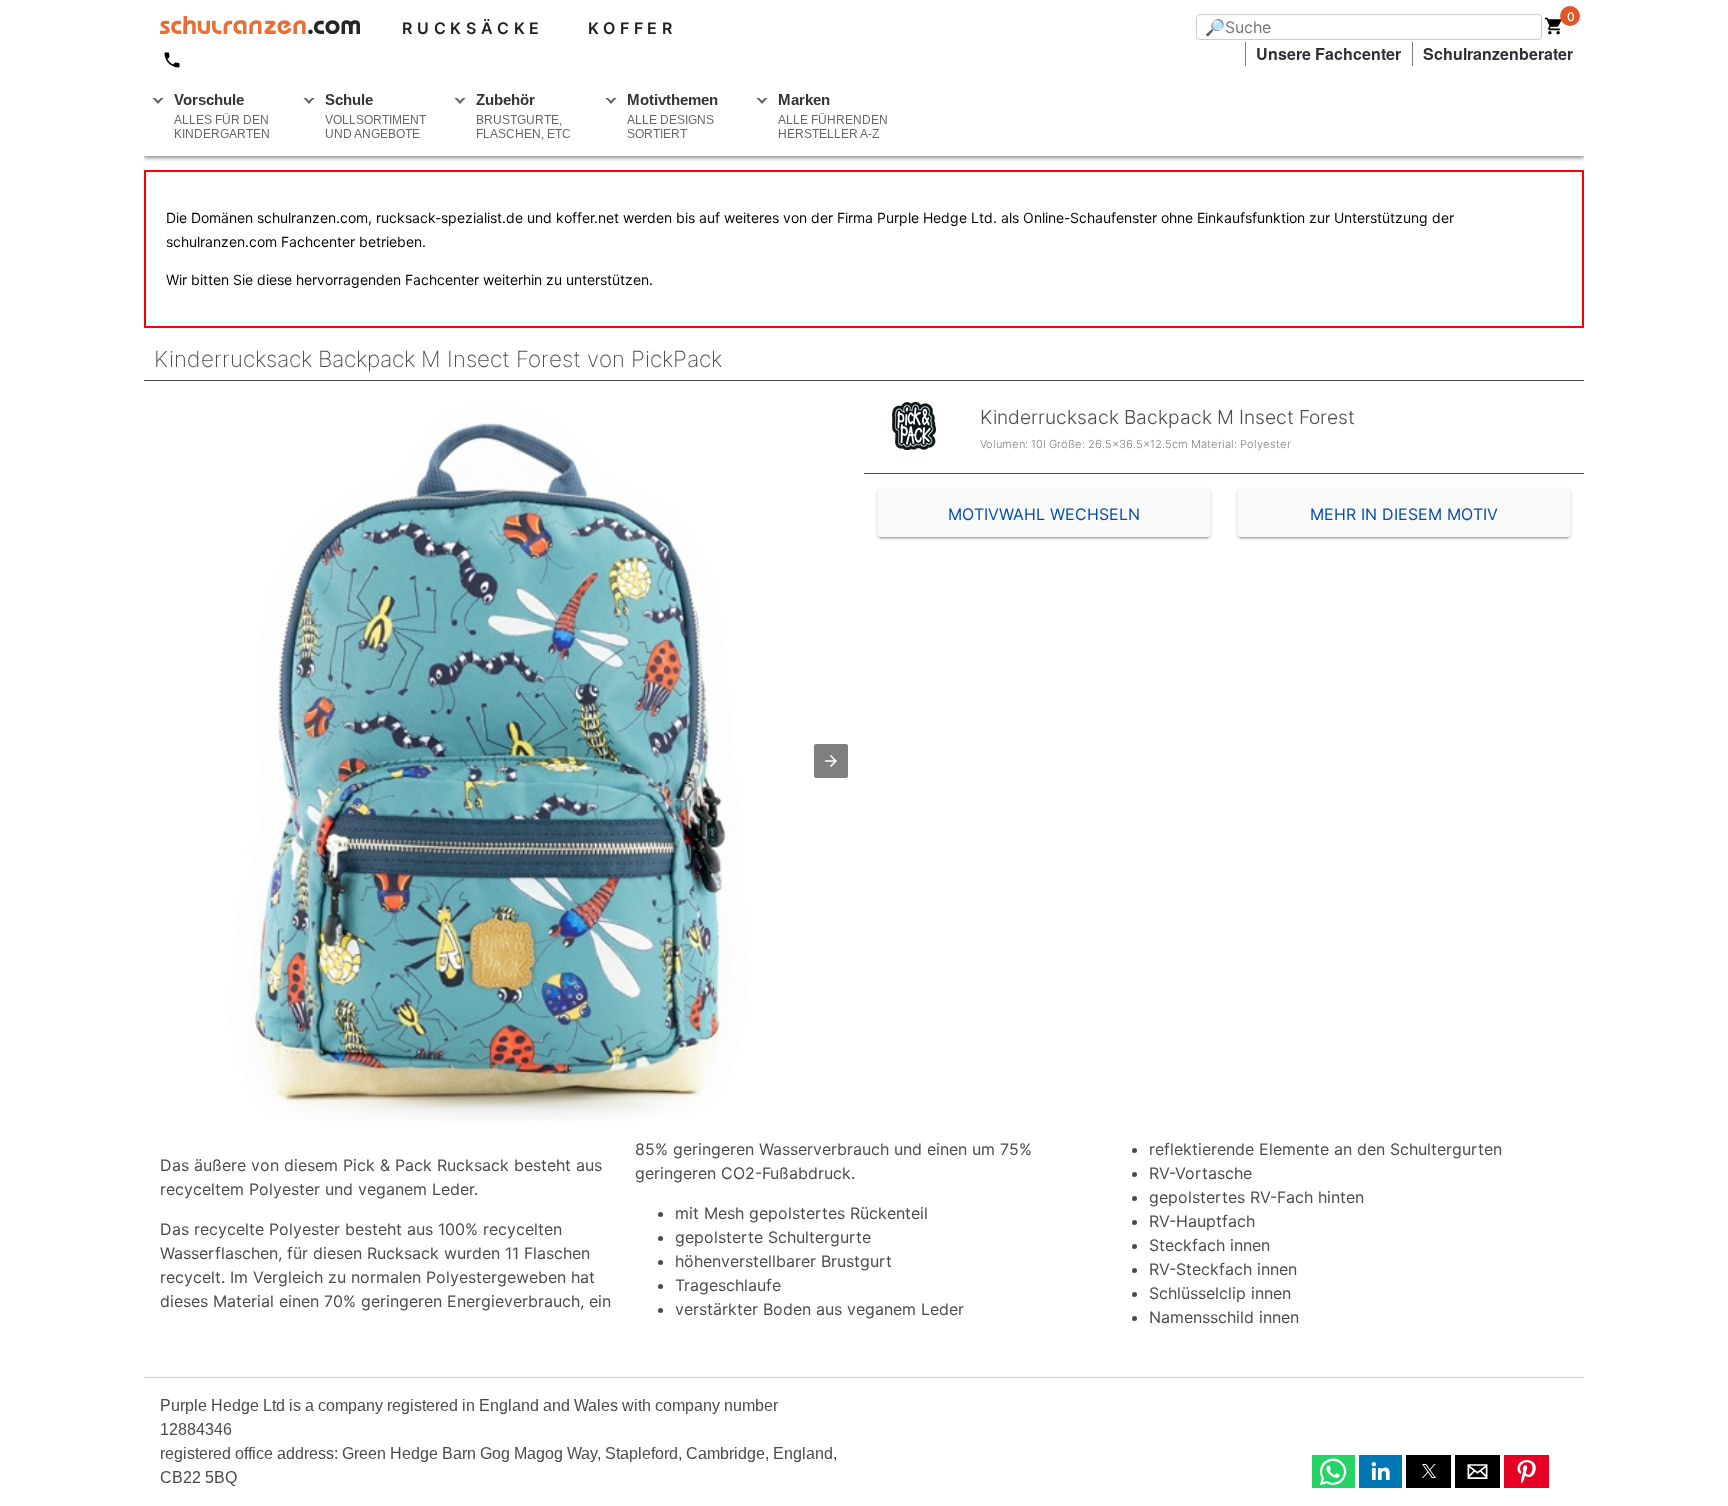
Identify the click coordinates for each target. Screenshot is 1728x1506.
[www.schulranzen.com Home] (252, 28)
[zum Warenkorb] (1554, 30)
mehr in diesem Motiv (1404, 514)
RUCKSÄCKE (473, 28)
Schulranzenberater (1498, 53)
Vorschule (222, 116)
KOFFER (632, 28)
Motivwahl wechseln (1044, 514)
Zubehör (523, 116)
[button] (831, 761)
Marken (833, 116)
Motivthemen (672, 116)
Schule (375, 116)
